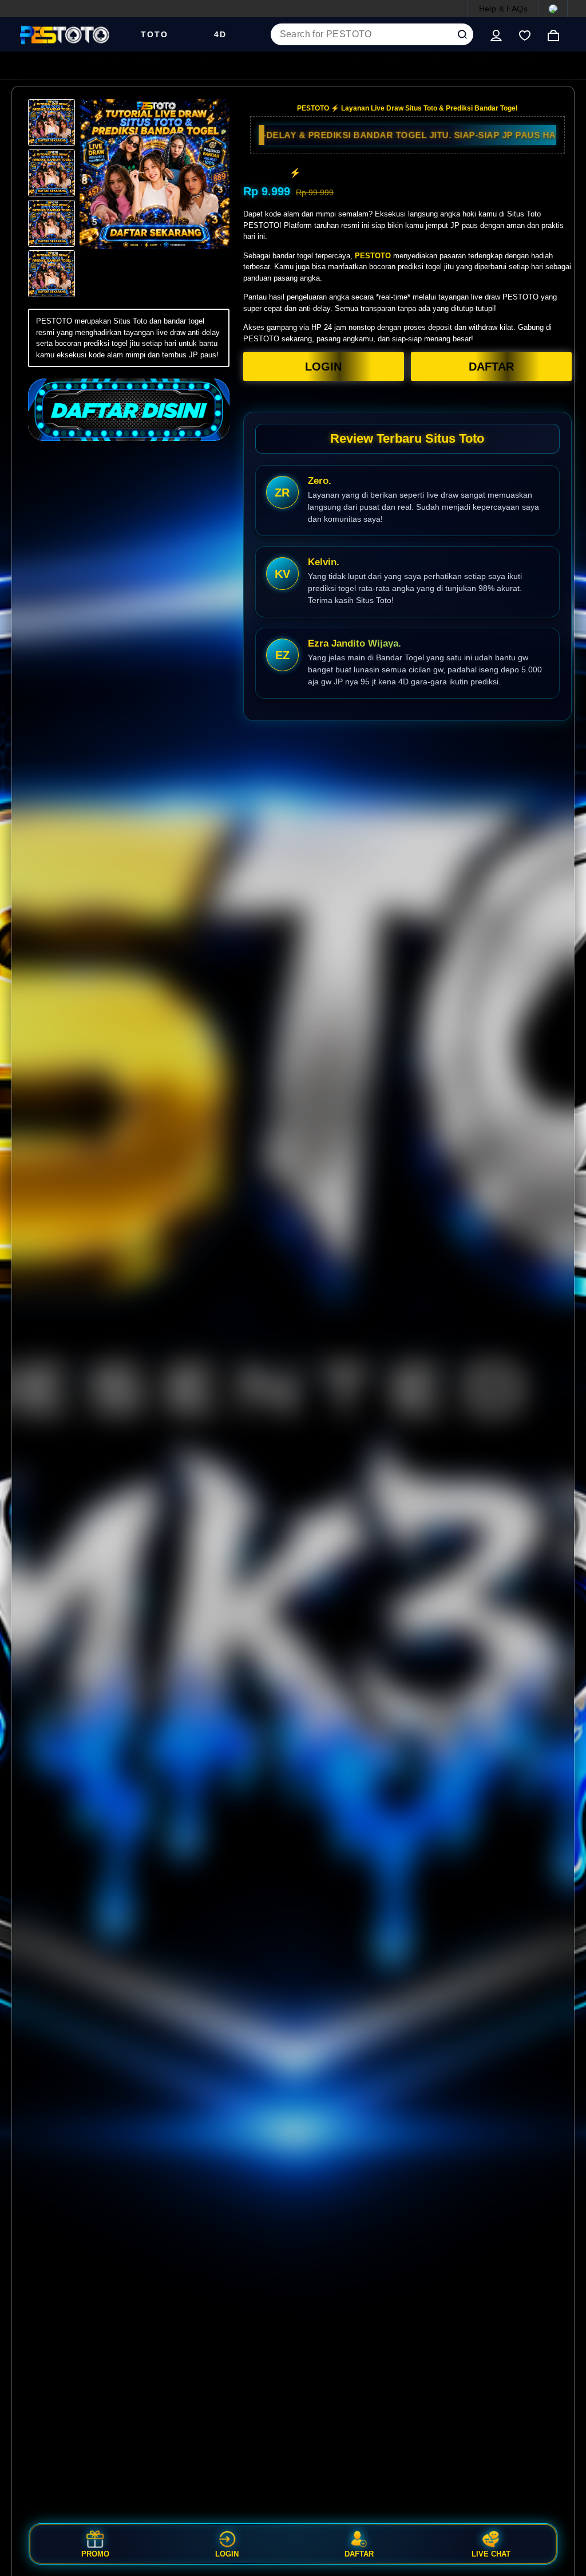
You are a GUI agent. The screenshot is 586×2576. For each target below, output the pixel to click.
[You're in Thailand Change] (553, 9)
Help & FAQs (503, 9)
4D (220, 34)
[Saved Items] (525, 34)
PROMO (95, 2554)
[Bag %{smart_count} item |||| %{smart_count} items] (553, 34)
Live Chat (491, 2554)
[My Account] (496, 34)
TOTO (155, 34)
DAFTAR (491, 367)
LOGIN (323, 367)
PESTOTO (373, 256)
